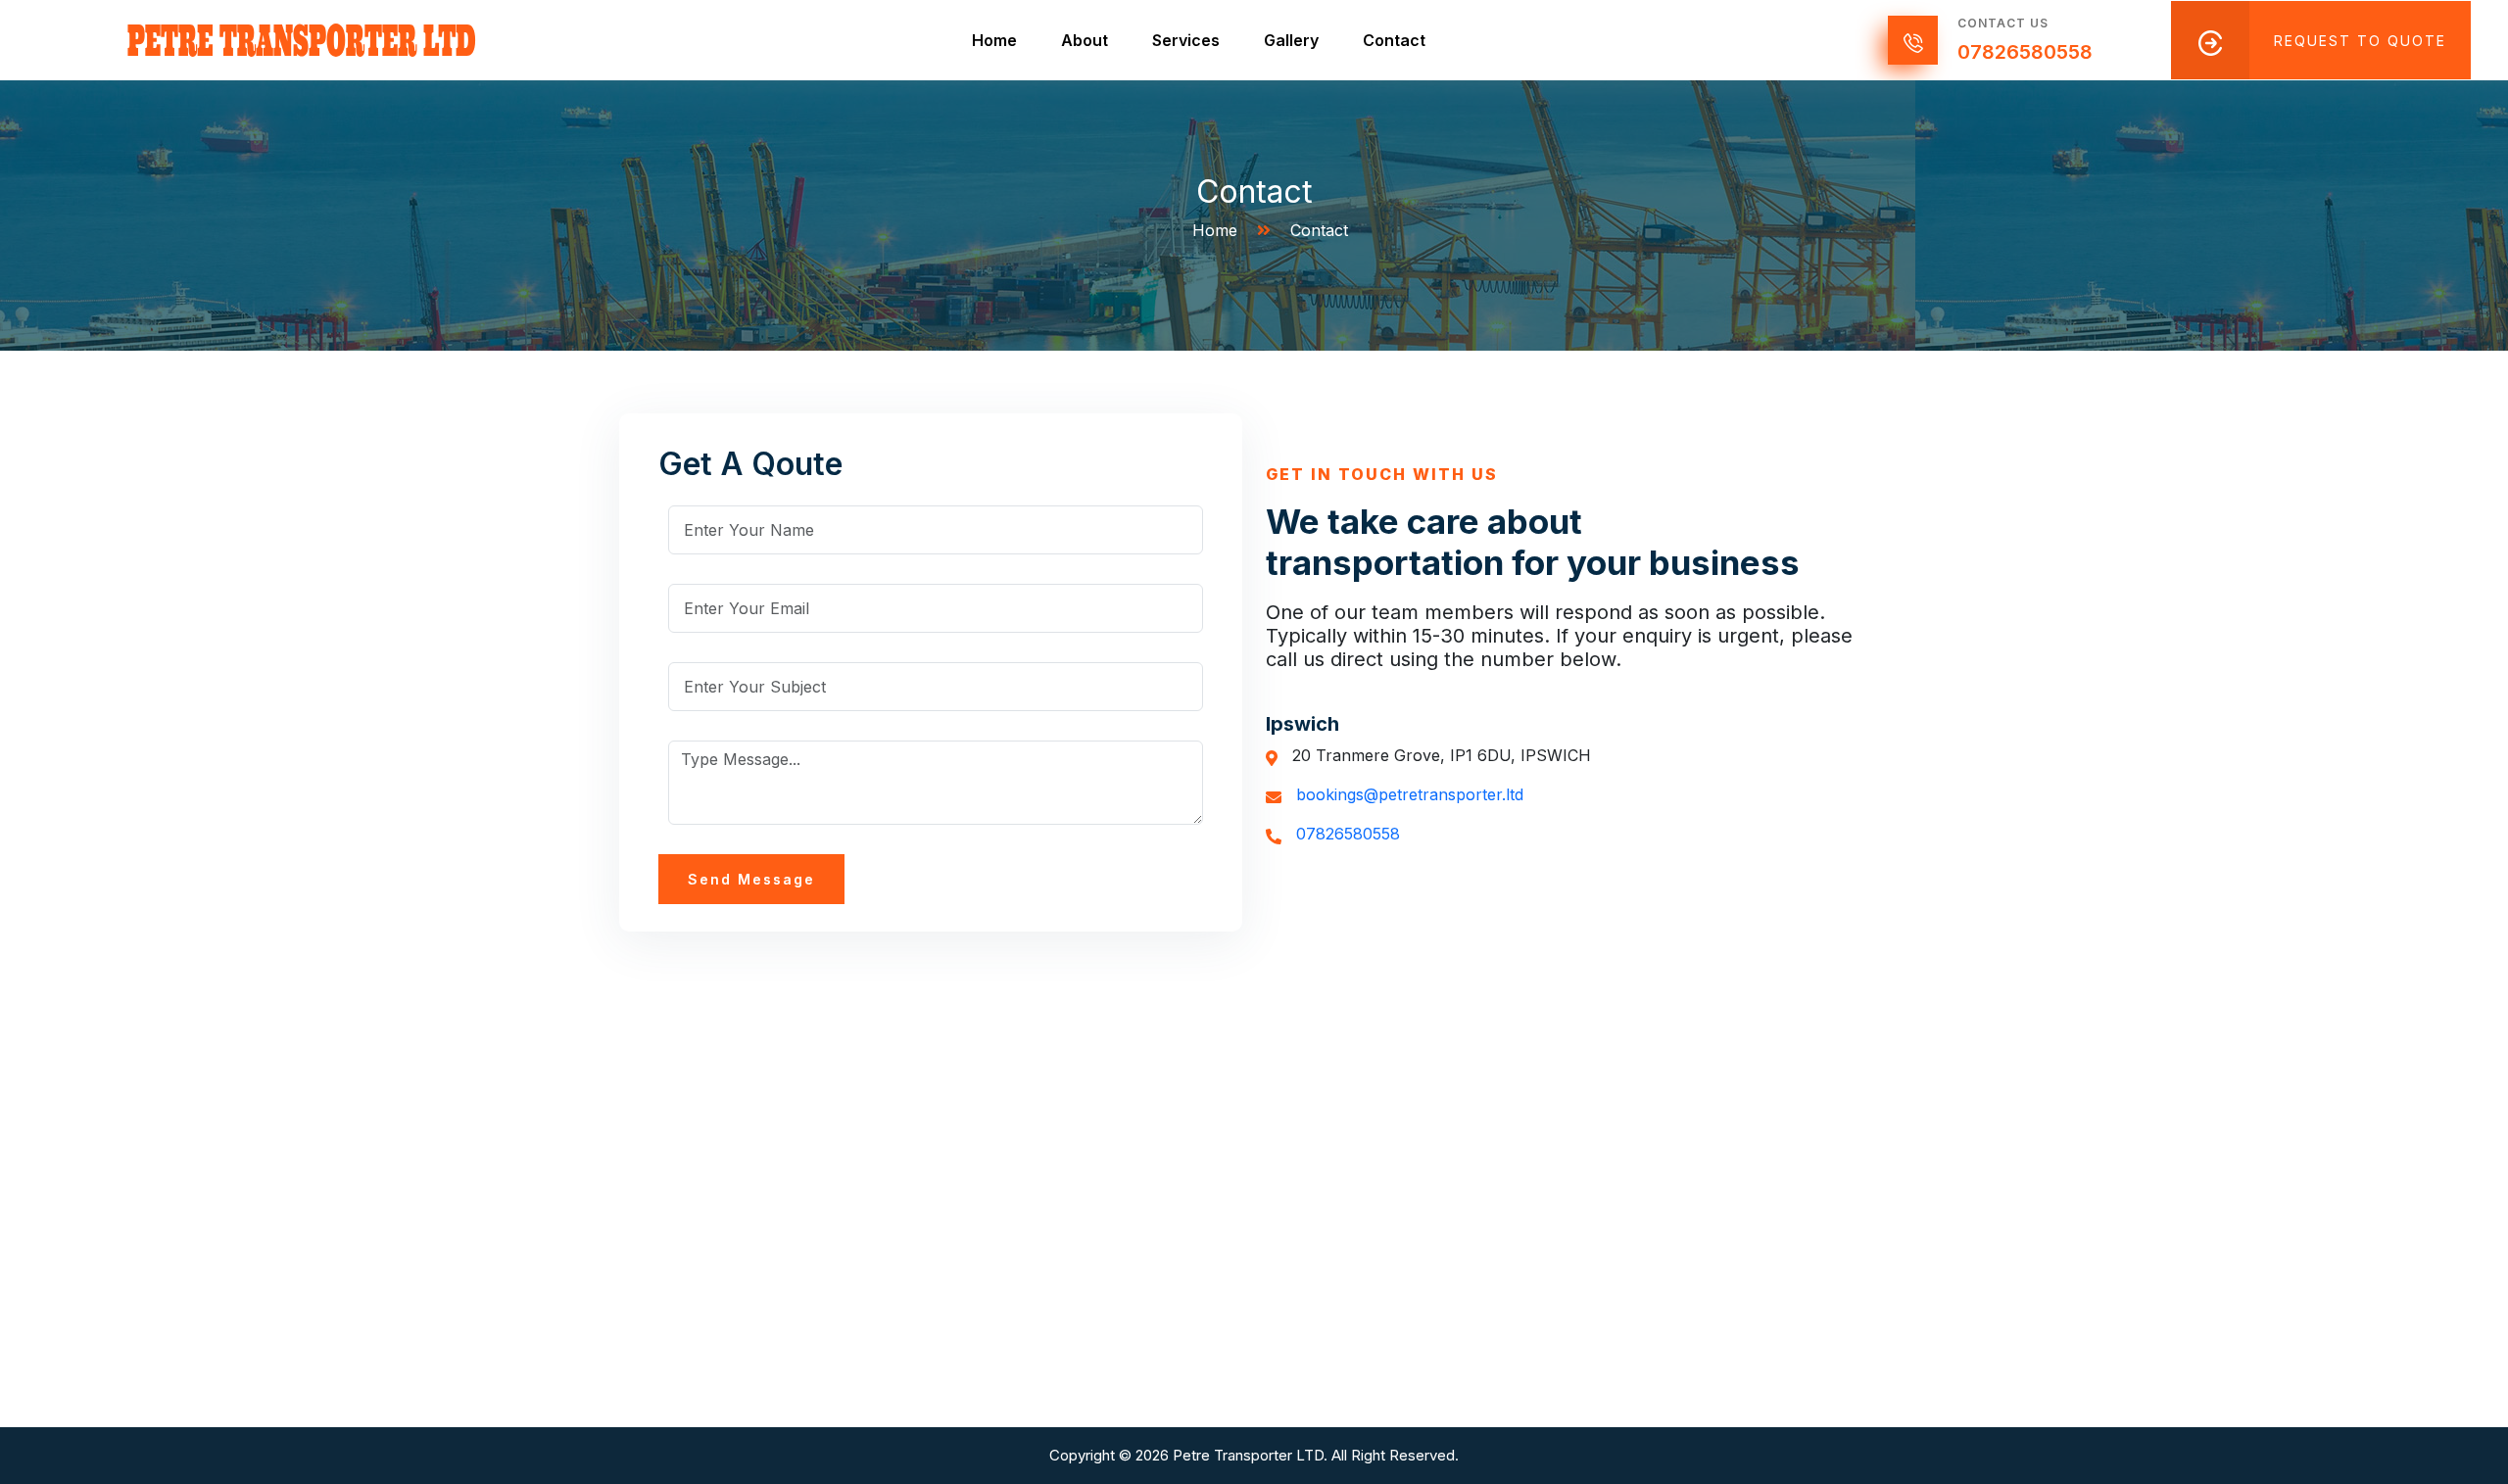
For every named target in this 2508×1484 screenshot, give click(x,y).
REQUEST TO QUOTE (2360, 41)
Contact (1394, 40)
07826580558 (2025, 52)
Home (994, 40)
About (1085, 40)
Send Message (751, 879)
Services (1186, 40)
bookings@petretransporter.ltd (1410, 794)
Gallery (1291, 40)
